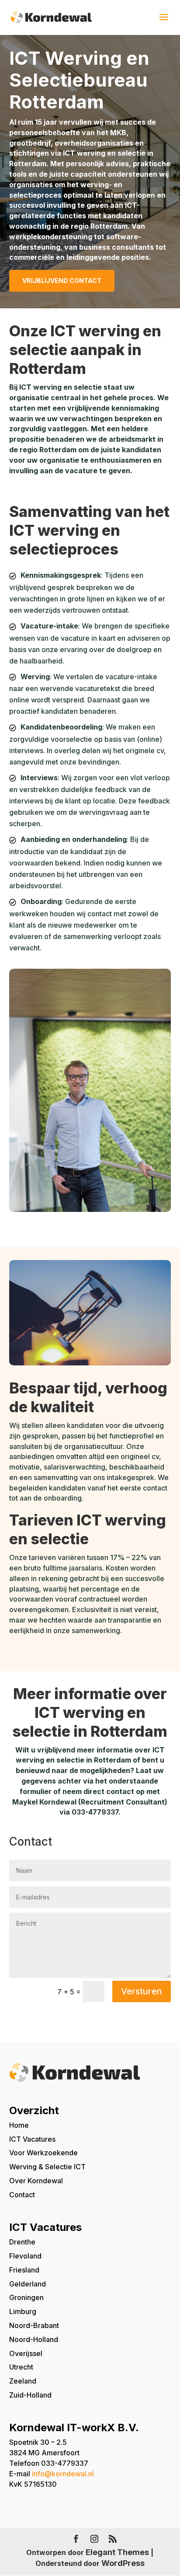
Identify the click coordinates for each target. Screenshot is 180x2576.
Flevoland (25, 2256)
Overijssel (26, 2353)
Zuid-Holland (30, 2395)
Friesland (24, 2270)
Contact (22, 2195)
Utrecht (21, 2367)
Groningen (26, 2297)
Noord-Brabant (34, 2325)
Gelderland (28, 2284)
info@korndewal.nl (63, 2474)
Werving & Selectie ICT (47, 2167)
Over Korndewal (36, 2181)
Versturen (142, 1991)
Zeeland (23, 2381)
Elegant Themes (117, 2552)
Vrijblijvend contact (62, 281)
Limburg (23, 2311)
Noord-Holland (34, 2339)
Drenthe (22, 2242)
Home (19, 2125)
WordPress (123, 2563)
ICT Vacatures (32, 2139)
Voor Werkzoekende (43, 2153)
